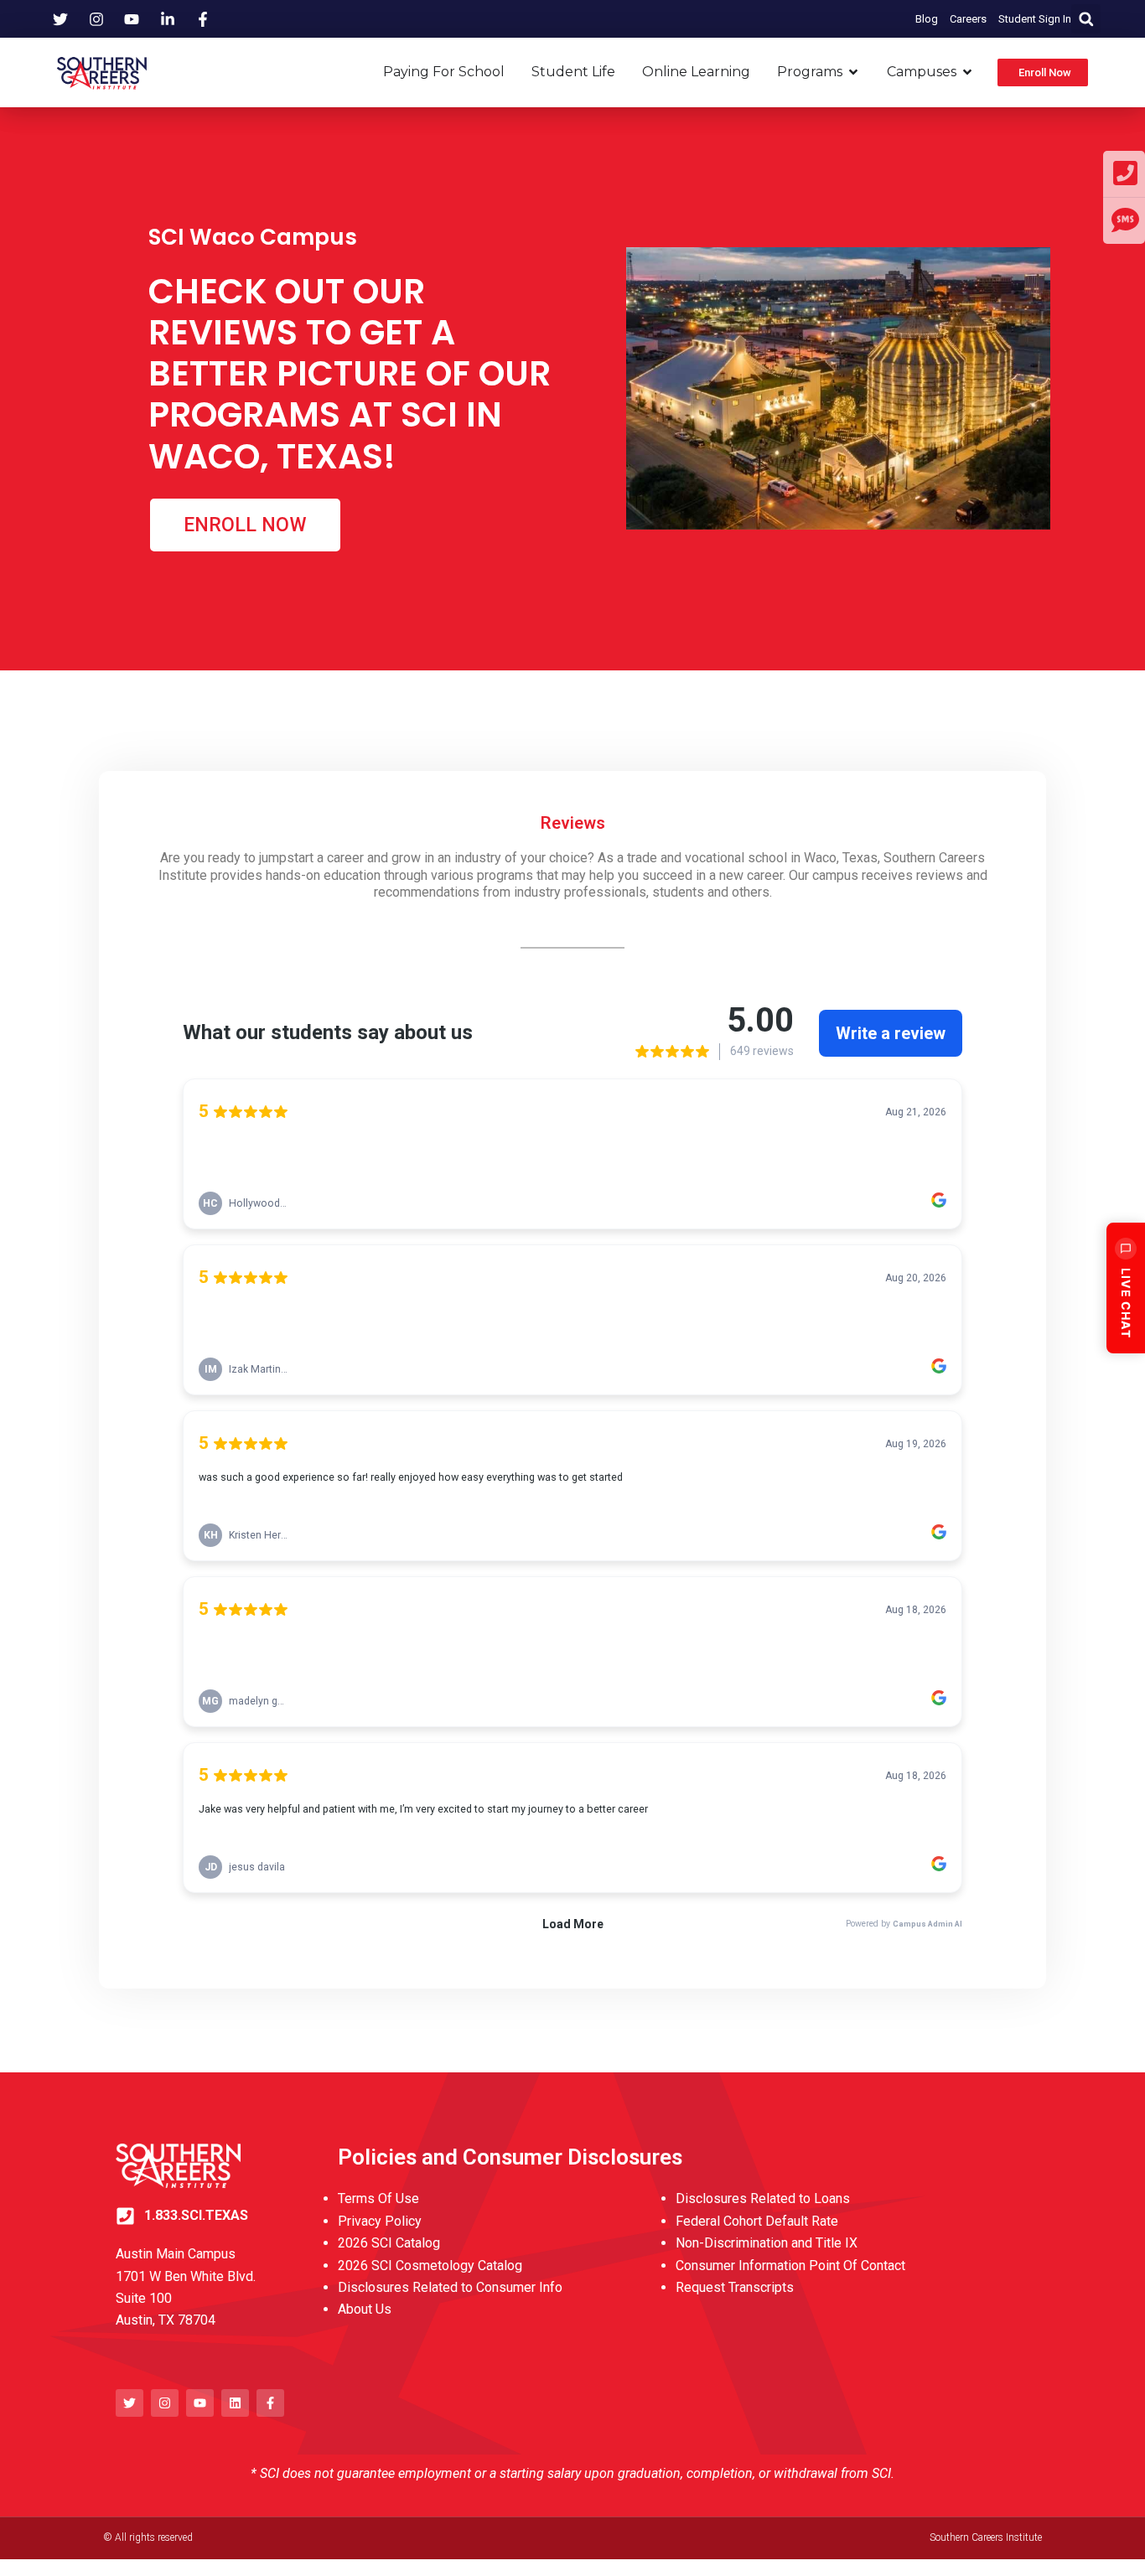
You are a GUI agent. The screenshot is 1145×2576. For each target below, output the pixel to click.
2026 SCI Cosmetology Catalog (430, 2266)
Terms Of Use (378, 2198)
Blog (927, 19)
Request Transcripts (735, 2287)
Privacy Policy (380, 2221)
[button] (1086, 19)
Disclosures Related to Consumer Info (450, 2287)
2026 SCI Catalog (389, 2243)
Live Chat (1126, 1303)
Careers (968, 19)
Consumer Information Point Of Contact (790, 2266)
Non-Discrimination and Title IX (767, 2243)
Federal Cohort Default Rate (757, 2221)
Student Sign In (1035, 19)
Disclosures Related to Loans (763, 2198)
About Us (365, 2309)
